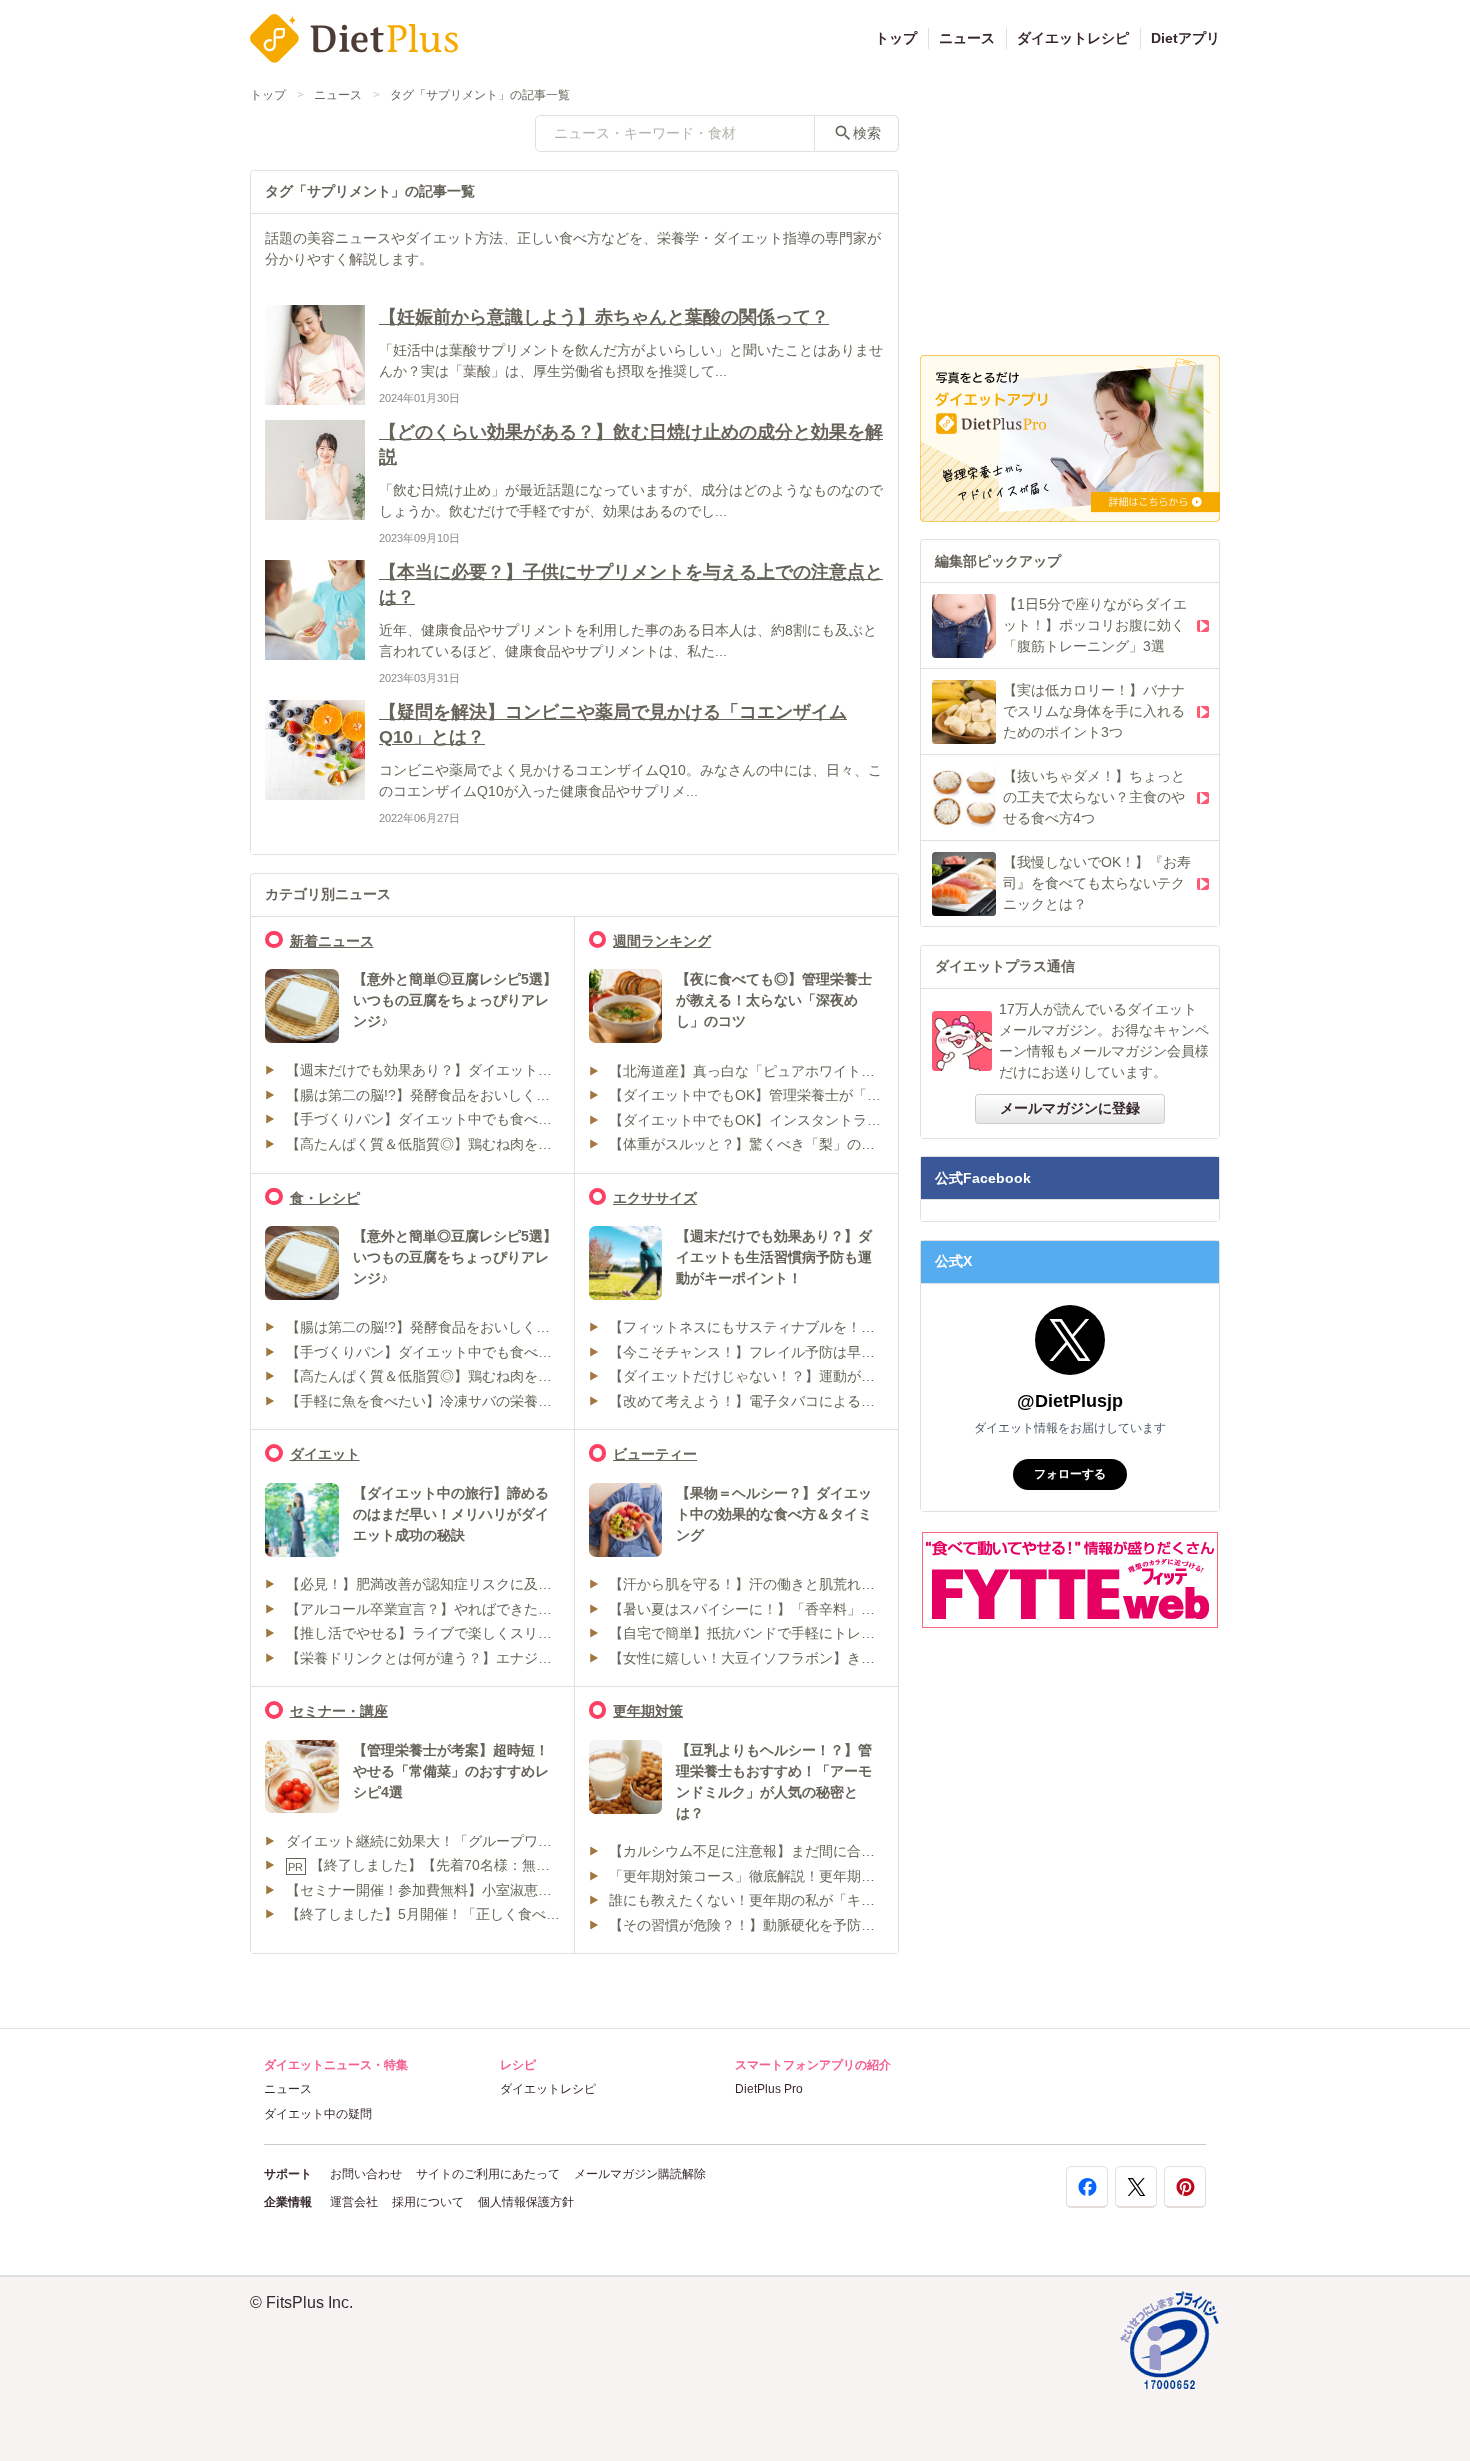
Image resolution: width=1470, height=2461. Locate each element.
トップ (896, 38)
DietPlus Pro (769, 2089)
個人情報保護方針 (526, 2202)
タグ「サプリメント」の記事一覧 (480, 95)
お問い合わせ (366, 2174)
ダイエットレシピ (1073, 38)
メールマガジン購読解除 (640, 2174)
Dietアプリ (1185, 38)
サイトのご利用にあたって (488, 2174)
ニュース (967, 38)
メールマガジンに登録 (1070, 1108)
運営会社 (354, 2202)
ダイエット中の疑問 (318, 2114)
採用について (428, 2202)
